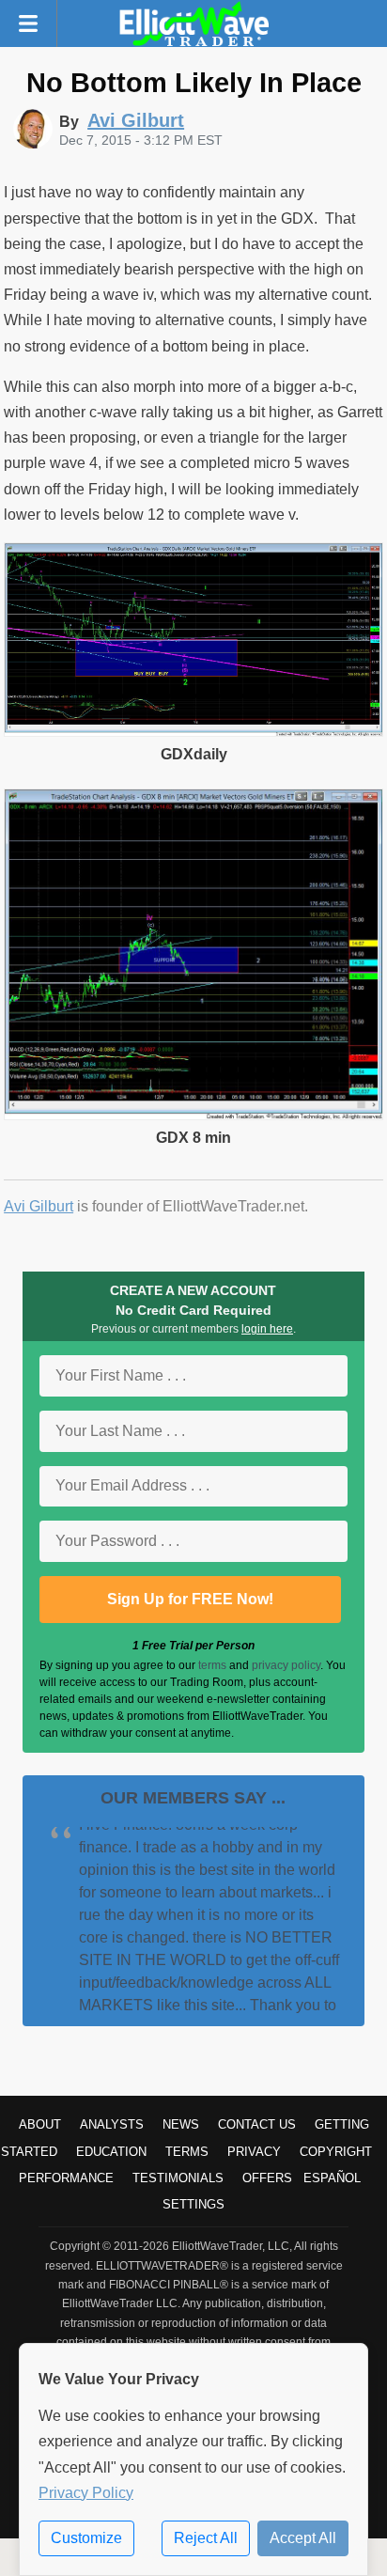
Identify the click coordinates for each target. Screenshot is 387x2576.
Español (332, 2178)
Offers (267, 2178)
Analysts (112, 2124)
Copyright (336, 2152)
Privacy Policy (86, 2493)
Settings (193, 2204)
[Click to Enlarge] (193, 732)
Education (111, 2152)
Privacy (254, 2152)
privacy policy (286, 1665)
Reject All (206, 2538)
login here (267, 1329)
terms (212, 1665)
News (181, 2124)
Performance (66, 2178)
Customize (86, 2538)
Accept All (303, 2538)
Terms (187, 2152)
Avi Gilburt (39, 1206)
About (40, 2124)
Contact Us (257, 2124)
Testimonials (178, 2178)
